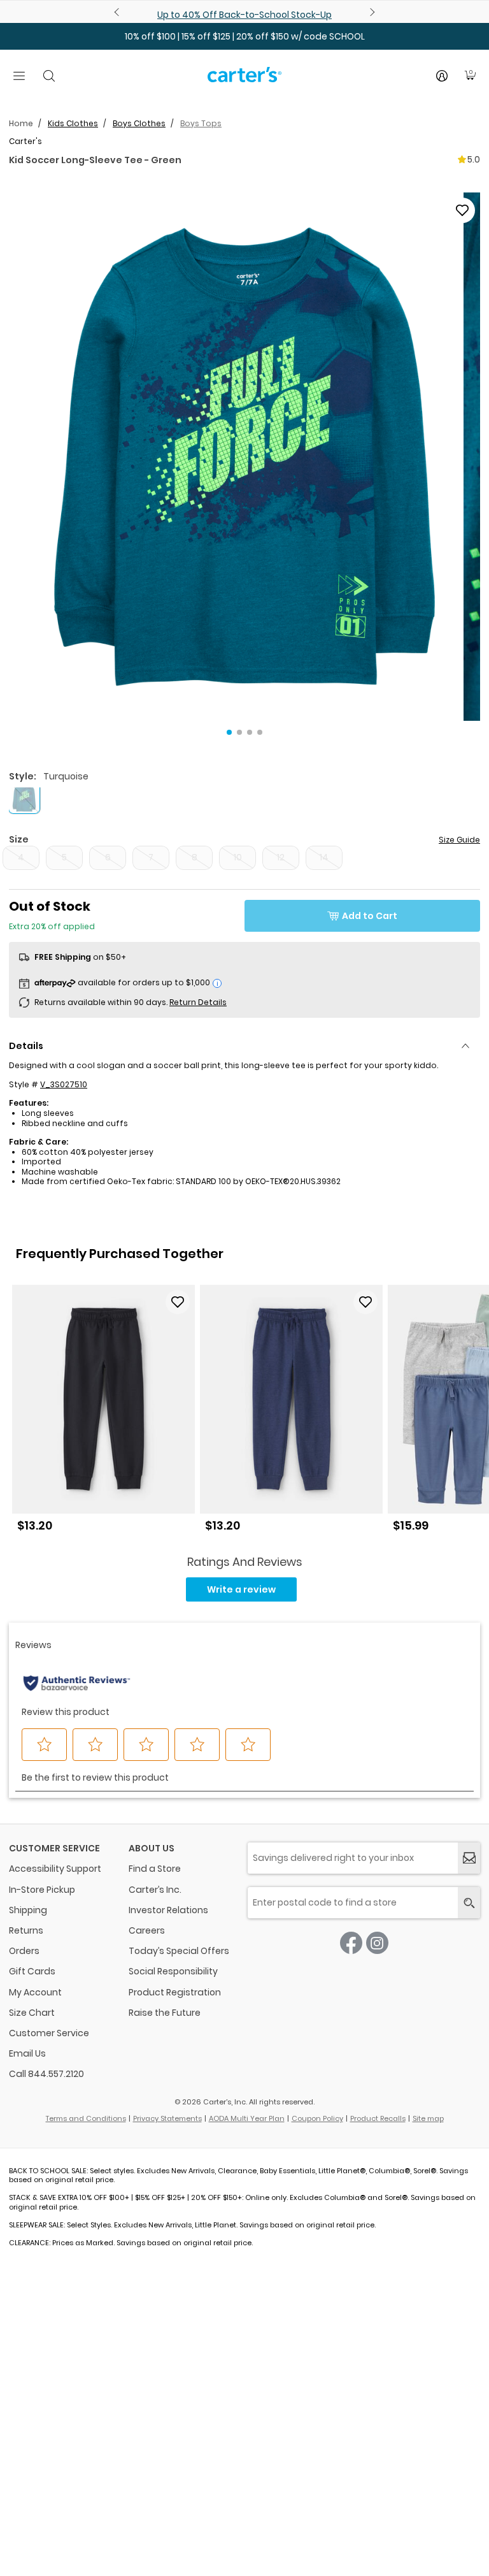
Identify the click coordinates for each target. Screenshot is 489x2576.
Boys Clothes (139, 123)
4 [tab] (260, 732)
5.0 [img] (474, 159)
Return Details (198, 1002)
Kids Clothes (73, 123)
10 (238, 857)
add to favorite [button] (178, 1302)
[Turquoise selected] (24, 797)
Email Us (27, 2053)
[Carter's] (244, 80)
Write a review (241, 1589)
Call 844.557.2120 (46, 2074)
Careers (147, 1930)
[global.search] (469, 1903)
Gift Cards (32, 1971)
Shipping (28, 1910)
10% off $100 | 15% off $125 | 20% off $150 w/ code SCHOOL (245, 36)
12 (281, 857)
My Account (35, 1992)
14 (324, 857)
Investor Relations (168, 1910)
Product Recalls (378, 2118)
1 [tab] (229, 732)
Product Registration (175, 1992)
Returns (26, 1930)
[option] (103, 1413)
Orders (24, 1951)
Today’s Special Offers (179, 1951)
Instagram (377, 1943)
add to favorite (462, 210)
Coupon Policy (317, 2118)
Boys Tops (201, 123)
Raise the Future (165, 2013)
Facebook (351, 1943)
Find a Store (155, 1869)
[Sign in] (442, 76)
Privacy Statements (167, 2118)
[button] (244, 457)
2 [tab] (239, 732)
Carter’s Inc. (155, 1890)
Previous (118, 12)
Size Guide (459, 840)
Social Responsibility (173, 1971)
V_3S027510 (64, 1084)
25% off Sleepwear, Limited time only (245, 15)
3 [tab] (250, 732)
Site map (428, 2118)
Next (371, 12)
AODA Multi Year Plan (247, 2118)
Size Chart (32, 2013)
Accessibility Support (55, 1869)
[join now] (469, 1858)
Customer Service (49, 2033)
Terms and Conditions (86, 2118)
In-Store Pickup (42, 1890)
